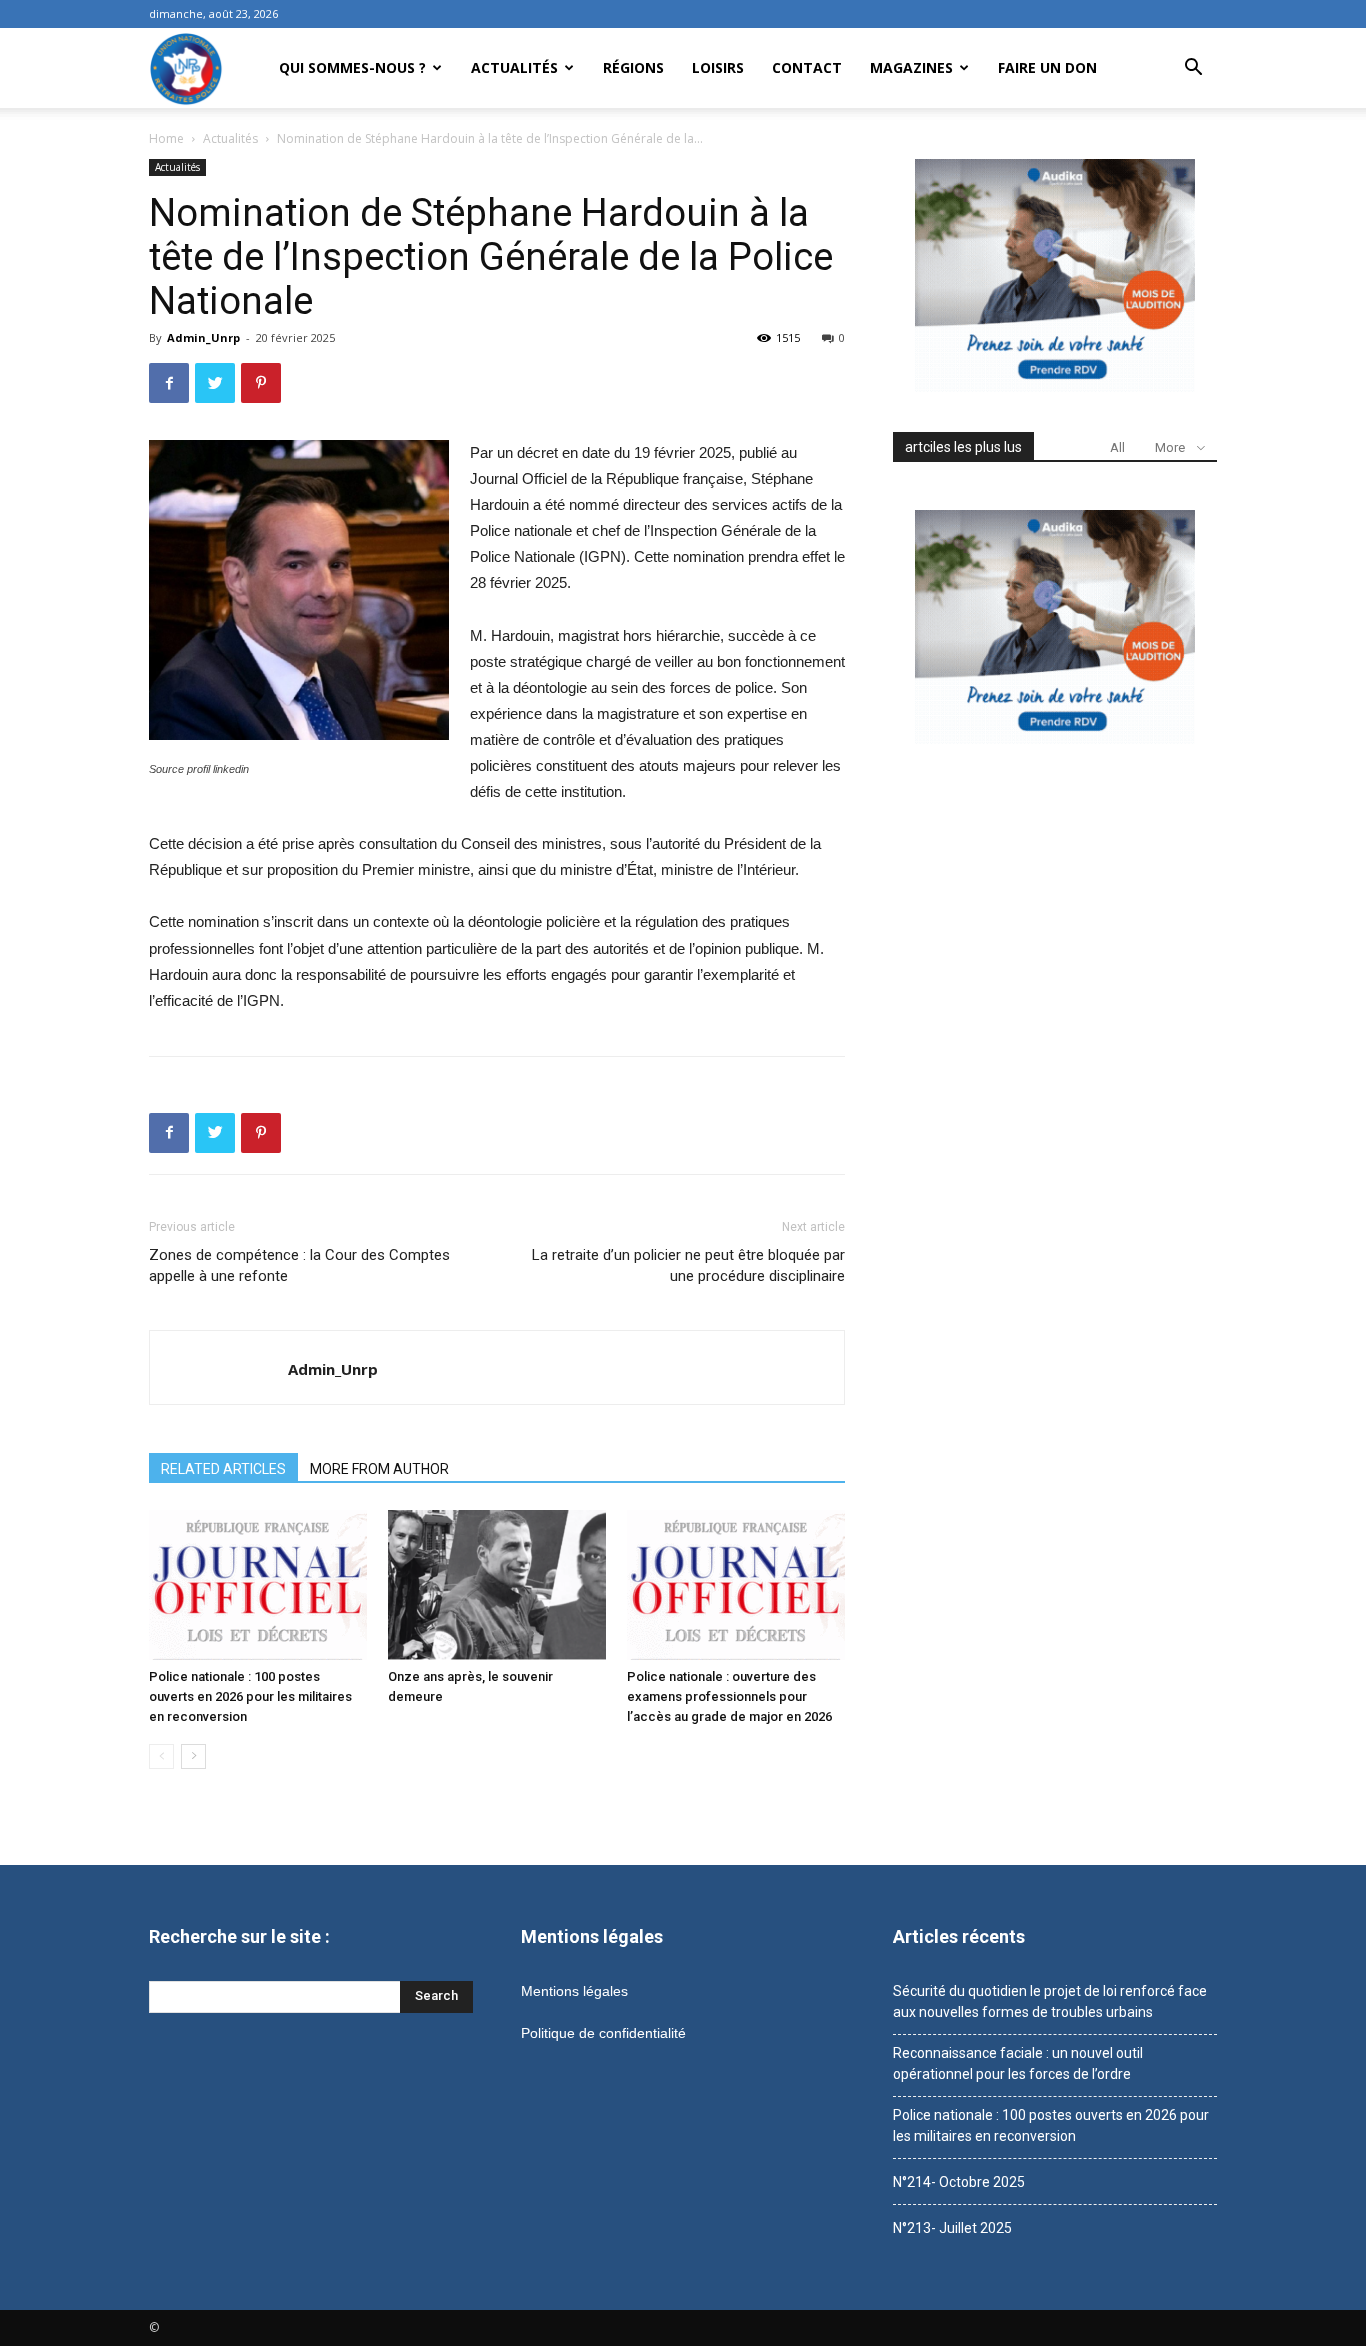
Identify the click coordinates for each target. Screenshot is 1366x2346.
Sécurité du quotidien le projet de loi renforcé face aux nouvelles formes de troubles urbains (1050, 2001)
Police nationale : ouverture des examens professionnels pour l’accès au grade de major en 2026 (729, 1696)
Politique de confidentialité (603, 2033)
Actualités (514, 67)
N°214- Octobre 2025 (959, 2182)
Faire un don (1047, 67)
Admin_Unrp (203, 337)
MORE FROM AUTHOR (379, 1469)
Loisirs (718, 67)
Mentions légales (574, 1991)
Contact (807, 67)
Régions (633, 67)
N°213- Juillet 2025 (952, 2228)
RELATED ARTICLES (223, 1469)
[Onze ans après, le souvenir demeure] (497, 1585)
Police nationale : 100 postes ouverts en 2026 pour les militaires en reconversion (250, 1696)
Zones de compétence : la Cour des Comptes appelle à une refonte (299, 1265)
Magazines (911, 67)
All (1117, 447)
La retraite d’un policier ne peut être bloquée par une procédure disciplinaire (688, 1265)
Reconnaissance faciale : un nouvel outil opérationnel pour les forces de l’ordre (1018, 2063)
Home (166, 138)
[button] (1193, 69)
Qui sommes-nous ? (352, 67)
